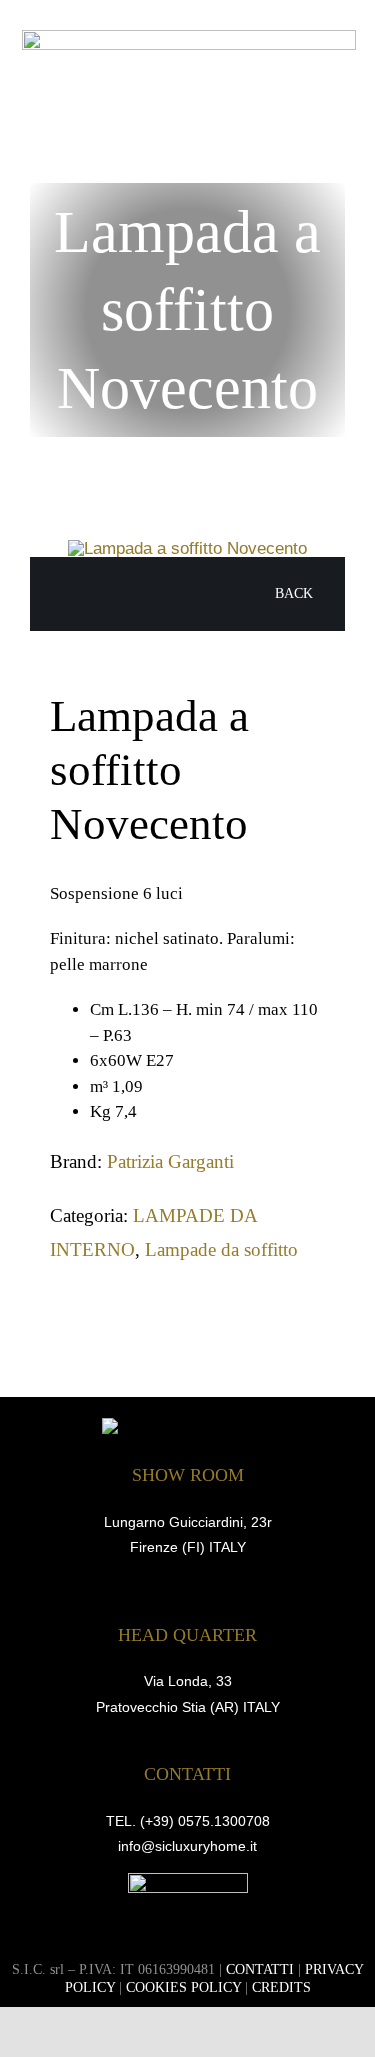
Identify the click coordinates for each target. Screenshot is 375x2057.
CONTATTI (260, 1969)
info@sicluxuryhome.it (187, 1846)
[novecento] (187, 548)
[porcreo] (188, 1881)
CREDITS (281, 1987)
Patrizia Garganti (170, 1161)
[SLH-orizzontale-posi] (189, 38)
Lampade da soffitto (221, 1249)
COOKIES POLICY (183, 1987)
